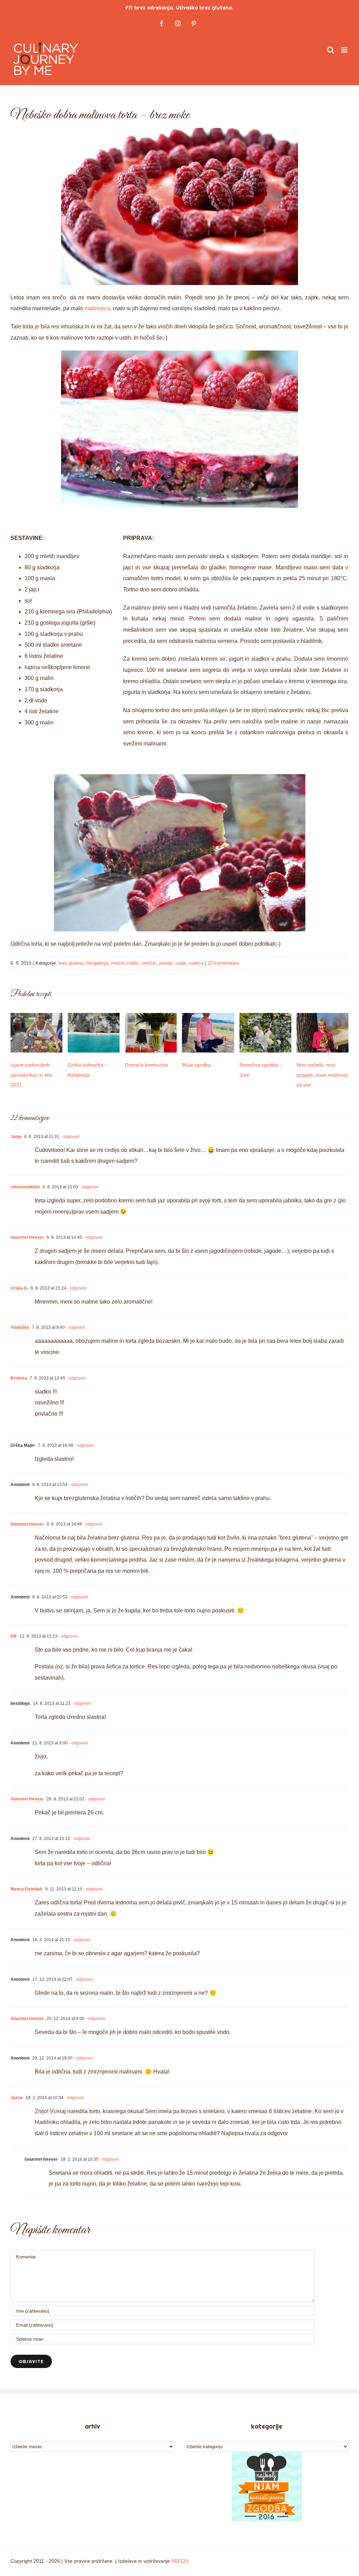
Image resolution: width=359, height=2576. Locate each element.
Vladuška (20, 1327)
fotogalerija (97, 963)
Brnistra (19, 1378)
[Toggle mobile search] (331, 50)
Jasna (17, 2098)
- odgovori (69, 1137)
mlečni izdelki (125, 963)
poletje (166, 963)
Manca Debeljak (26, 1889)
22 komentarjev (223, 963)
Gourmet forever (27, 1237)
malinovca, (98, 308)
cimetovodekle (25, 1187)
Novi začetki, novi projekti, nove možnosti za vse (322, 1075)
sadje (181, 963)
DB (14, 1636)
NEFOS (180, 2561)
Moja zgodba (196, 1065)
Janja (16, 1137)
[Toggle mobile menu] (345, 50)
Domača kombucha (146, 1065)
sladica (196, 963)
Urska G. (19, 1288)
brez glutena (71, 963)
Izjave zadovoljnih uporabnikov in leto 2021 (32, 1075)
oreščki (149, 963)
